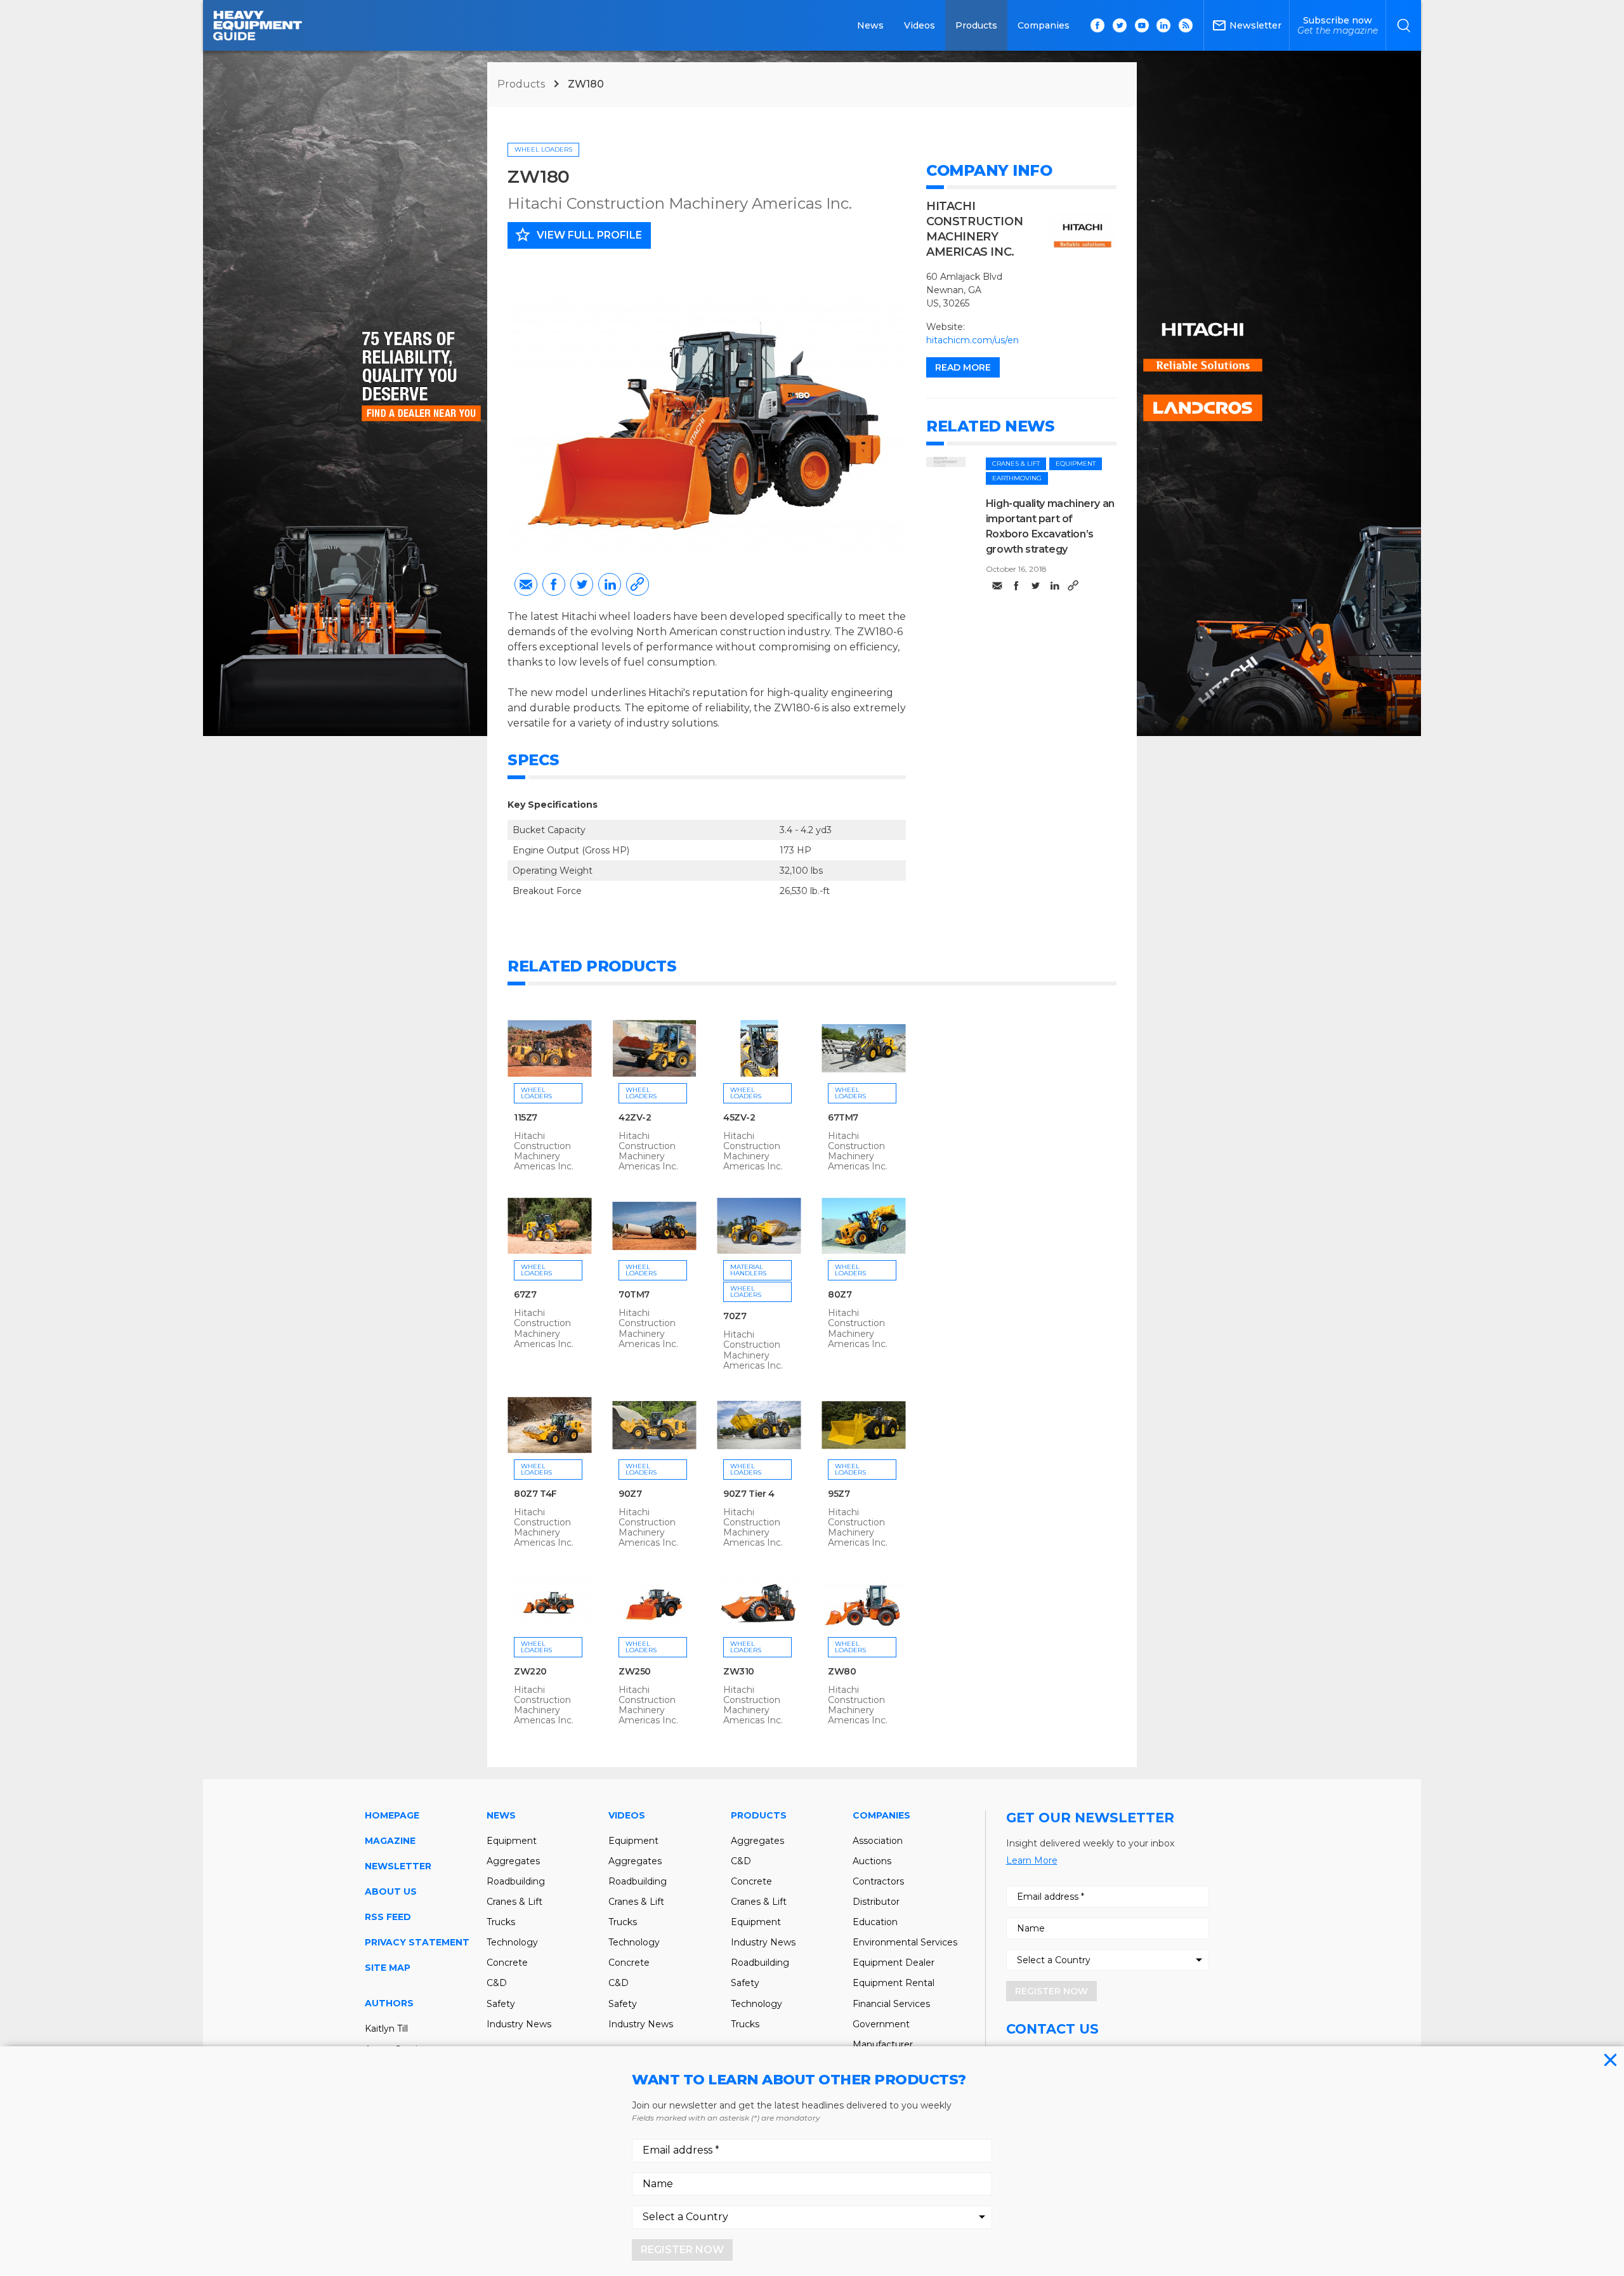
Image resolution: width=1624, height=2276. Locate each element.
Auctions (872, 1861)
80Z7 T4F (535, 1494)
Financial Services (891, 2004)
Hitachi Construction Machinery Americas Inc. (680, 203)
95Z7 (839, 1494)
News (870, 25)
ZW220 (530, 1671)
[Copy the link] (638, 584)
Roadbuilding (516, 1881)
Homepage (392, 1815)
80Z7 (840, 1294)
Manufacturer (883, 2044)
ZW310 (739, 1671)
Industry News (519, 2024)
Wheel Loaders (543, 149)
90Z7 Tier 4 (749, 1494)
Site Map (388, 1968)
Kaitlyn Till (386, 2029)
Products (976, 25)
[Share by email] (526, 584)
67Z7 (525, 1294)
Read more (963, 367)
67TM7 (843, 1117)
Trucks (501, 1922)
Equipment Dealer (894, 1963)
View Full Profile (578, 235)
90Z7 (630, 1494)
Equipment (1076, 464)
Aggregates (513, 1861)
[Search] (1404, 25)
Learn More (1032, 1860)
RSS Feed (388, 1917)
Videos (920, 25)
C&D (497, 1983)
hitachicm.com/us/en (972, 340)
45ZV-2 (739, 1117)
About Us (391, 1891)
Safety (501, 2004)
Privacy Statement (417, 1942)
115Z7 (526, 1117)
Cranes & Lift (1016, 464)
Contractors (878, 1881)
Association (878, 1841)
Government (881, 2024)
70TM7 (634, 1294)
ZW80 (842, 1671)
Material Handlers (748, 1270)
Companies (1044, 25)
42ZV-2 (635, 1117)
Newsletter (398, 1866)
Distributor (876, 1902)
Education (875, 1922)
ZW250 (635, 1671)
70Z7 (735, 1316)
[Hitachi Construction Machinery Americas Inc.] (1083, 230)
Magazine (390, 1841)
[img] (946, 462)
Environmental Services (905, 1942)
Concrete (507, 1963)
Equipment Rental (894, 1983)
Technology (512, 1942)
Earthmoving (1017, 478)
